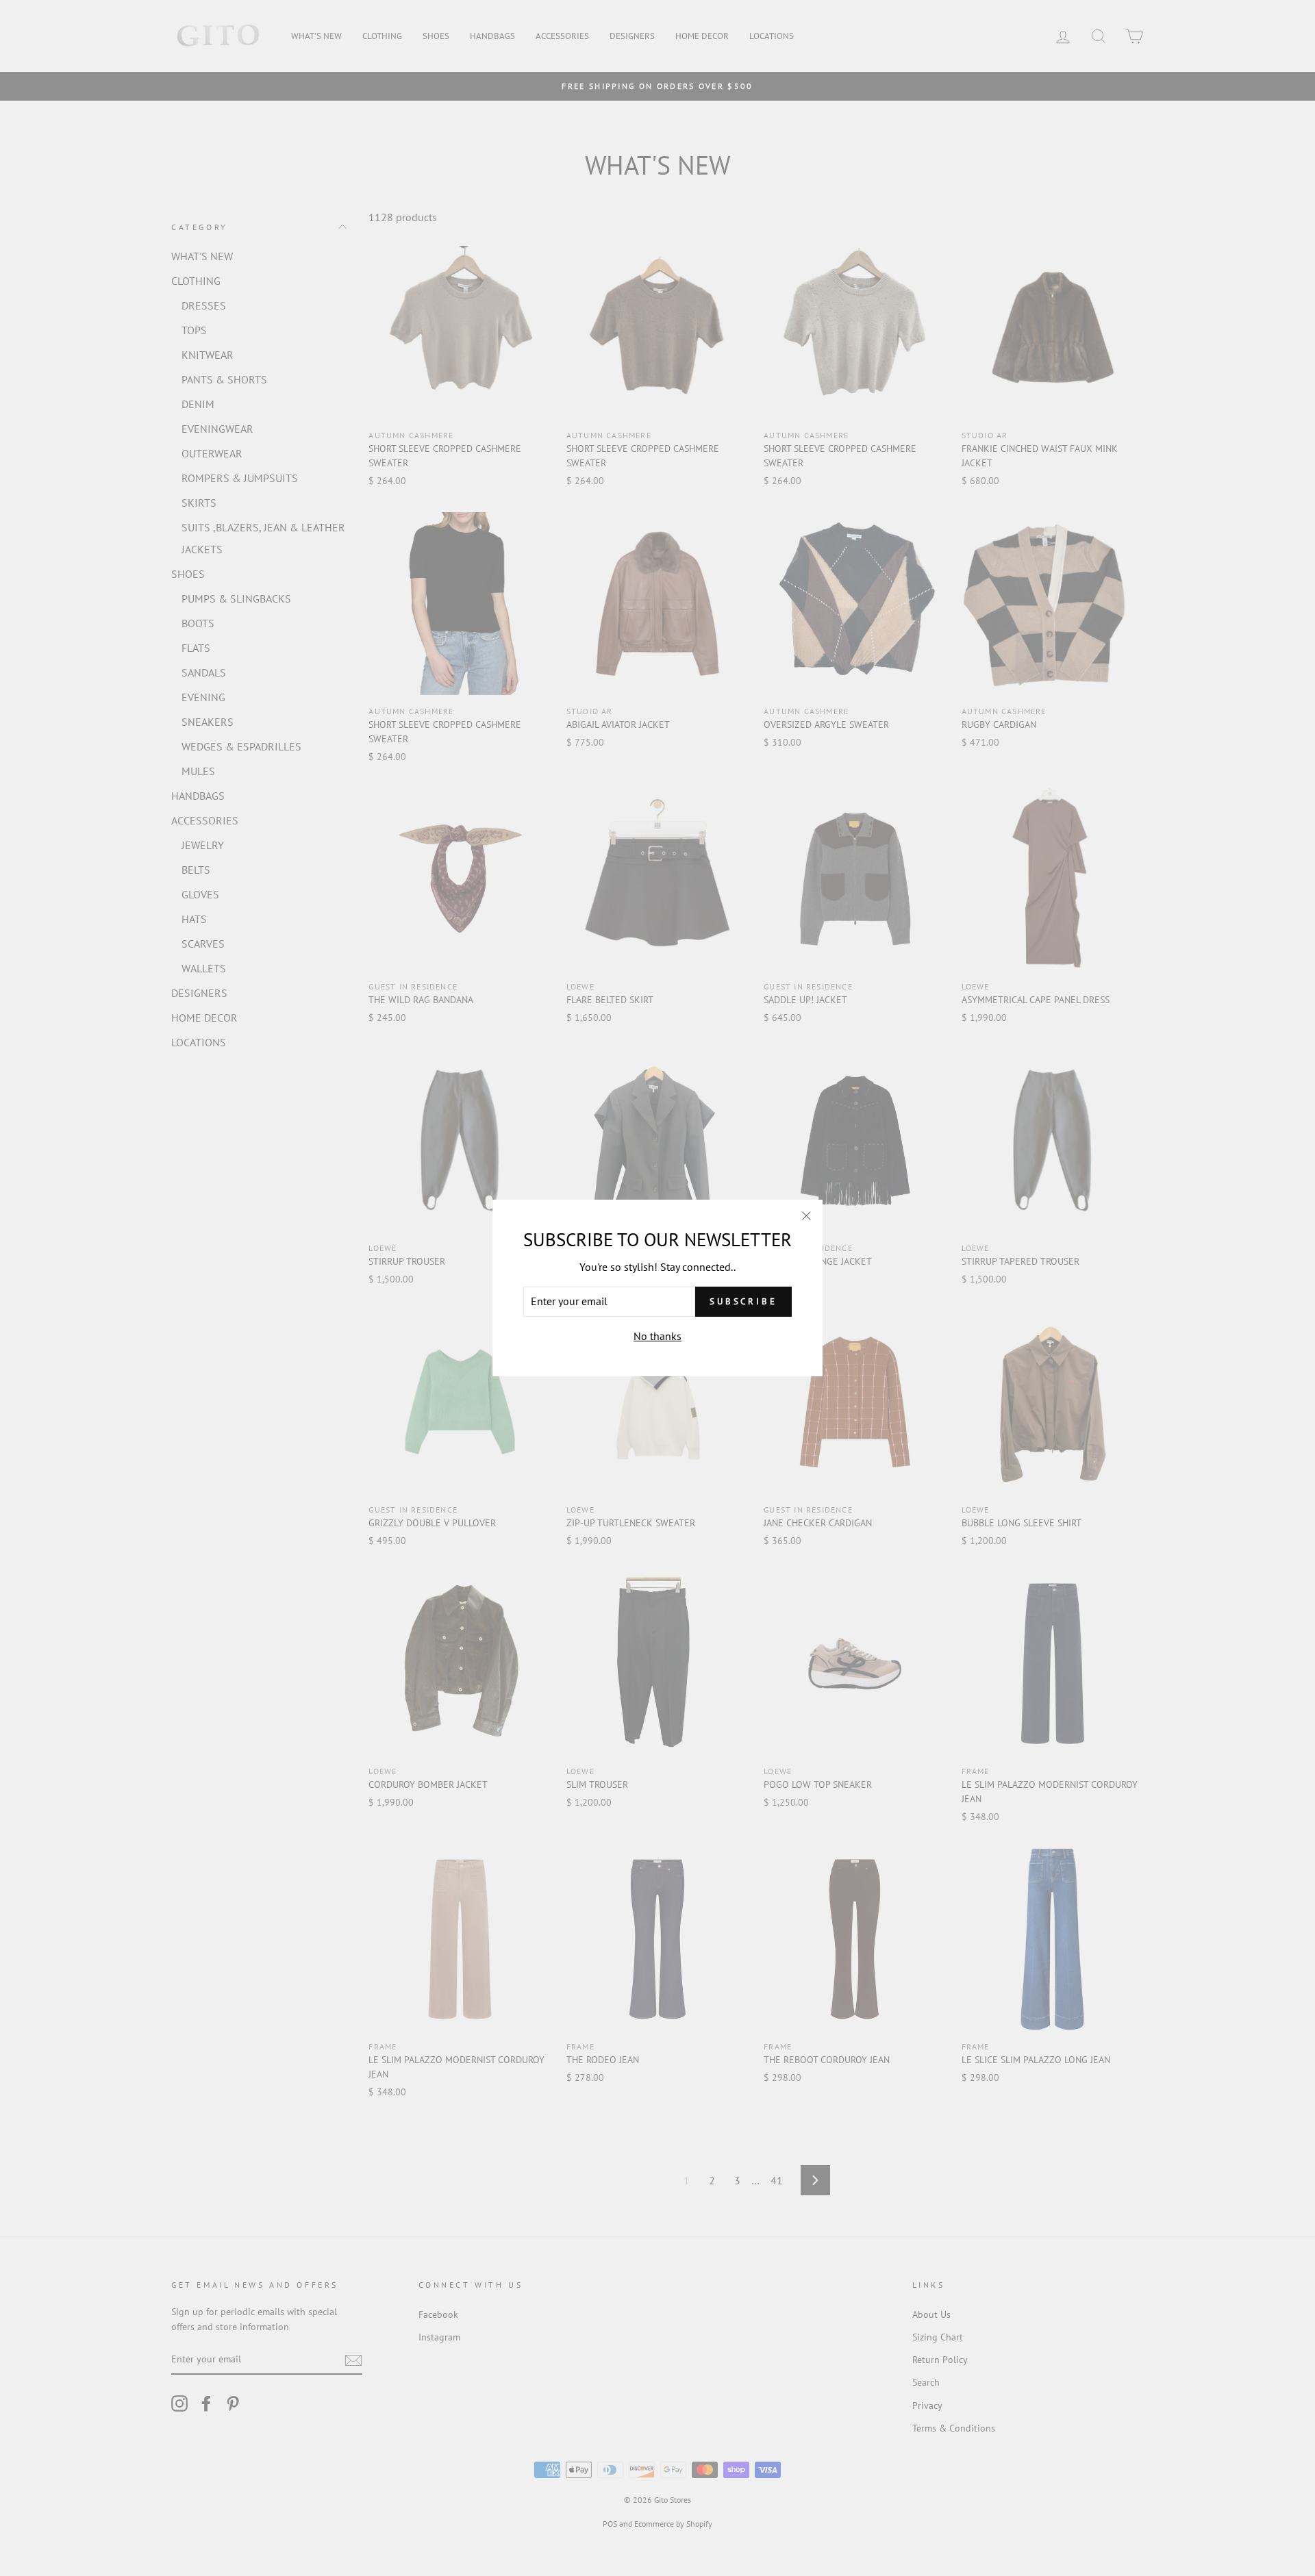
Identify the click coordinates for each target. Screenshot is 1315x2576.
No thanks (657, 1336)
